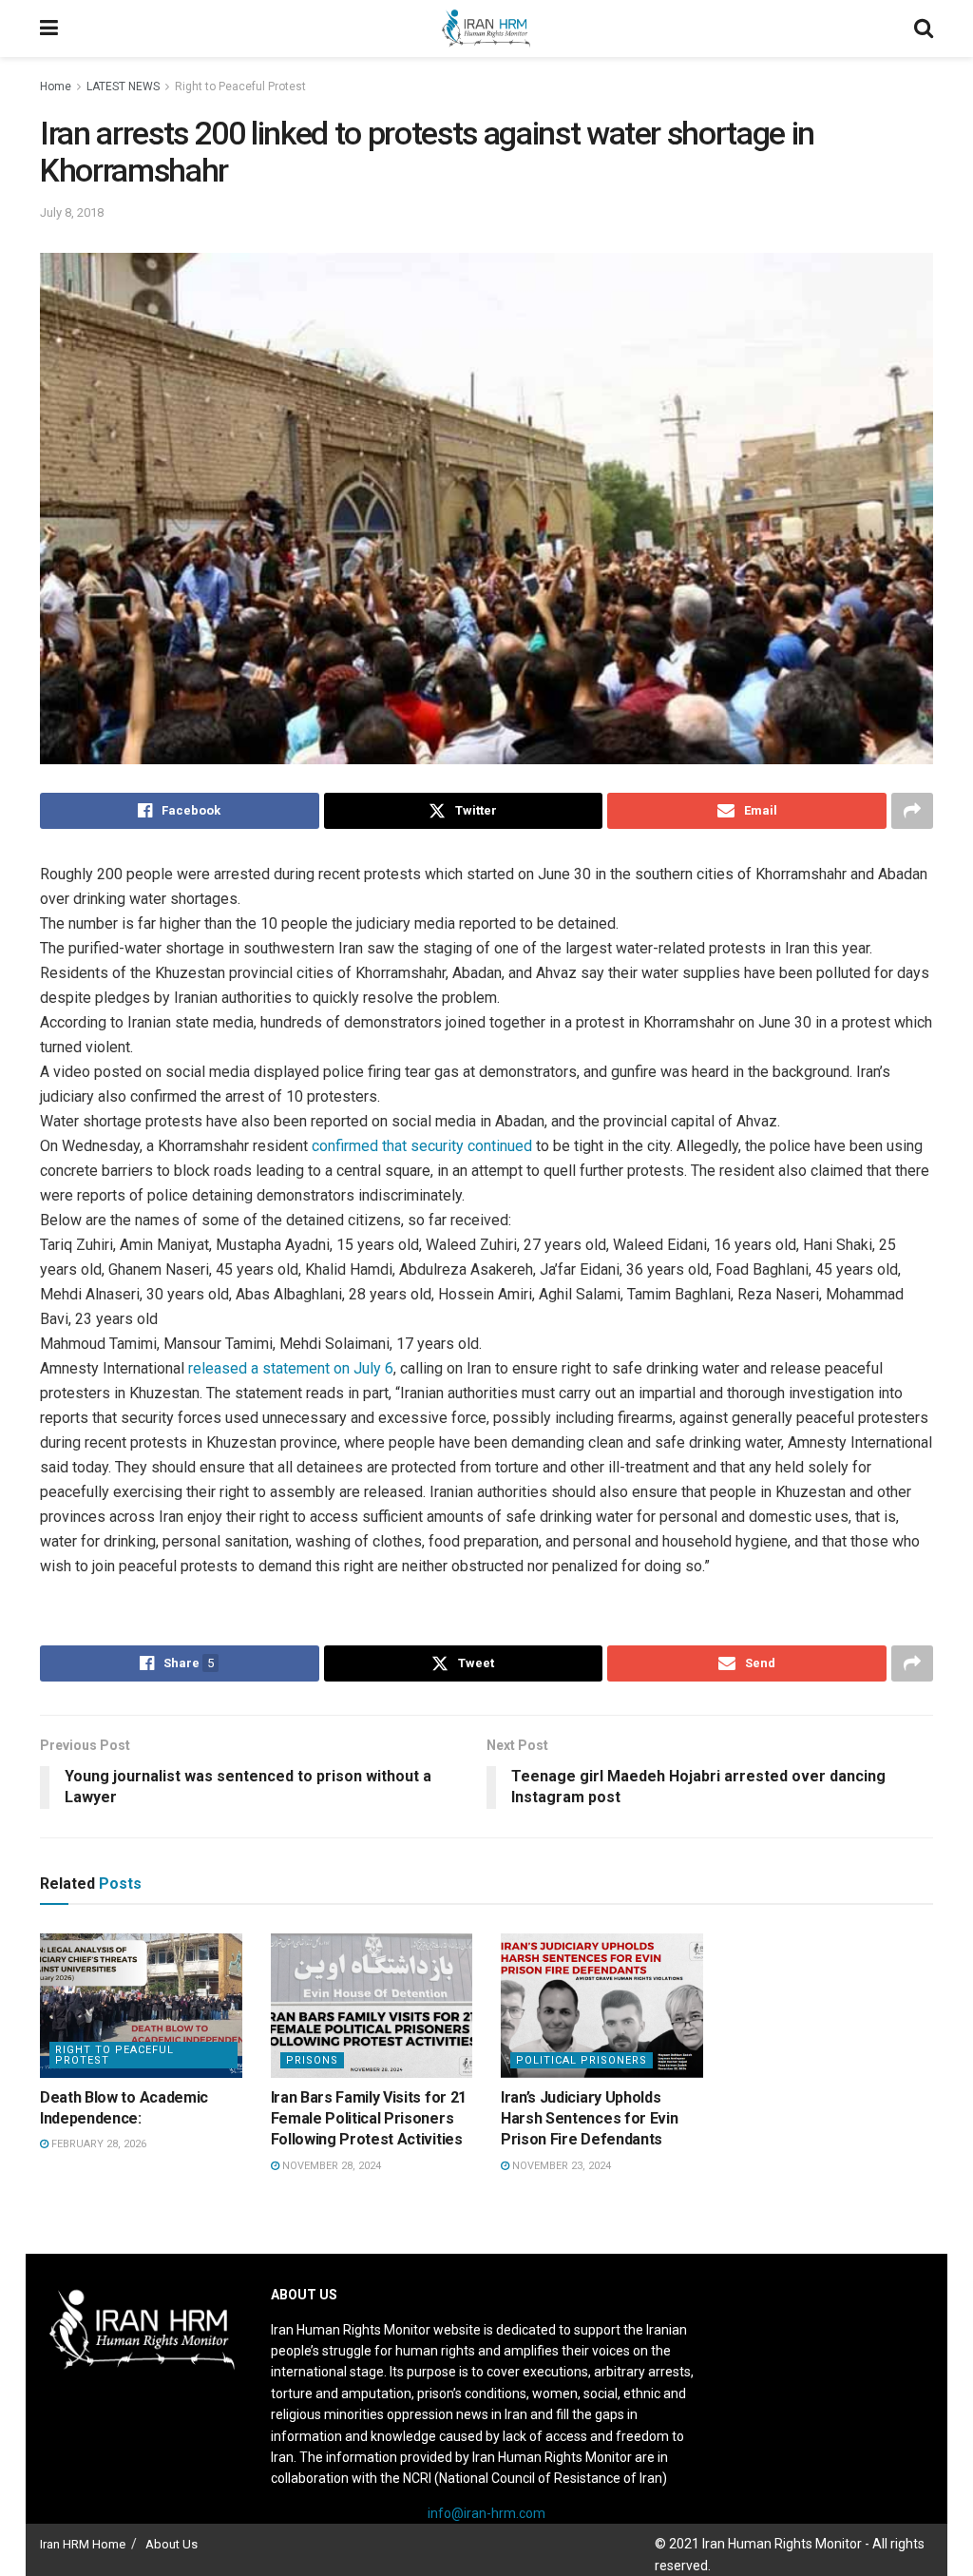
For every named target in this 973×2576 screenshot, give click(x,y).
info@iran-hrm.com (486, 2513)
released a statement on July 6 (291, 1368)
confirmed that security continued (422, 1146)
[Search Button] (924, 29)
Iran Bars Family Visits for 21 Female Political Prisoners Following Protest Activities (369, 2119)
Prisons (312, 2060)
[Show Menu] (49, 29)
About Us (172, 2544)
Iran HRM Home (83, 2544)
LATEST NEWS (123, 87)
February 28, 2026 (97, 2144)
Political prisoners (582, 2060)
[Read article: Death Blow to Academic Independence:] (141, 2006)
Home (56, 87)
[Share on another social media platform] (912, 811)
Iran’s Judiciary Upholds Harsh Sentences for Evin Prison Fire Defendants (589, 2119)
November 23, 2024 (560, 2166)
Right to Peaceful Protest (240, 87)
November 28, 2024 (330, 2166)
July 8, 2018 (72, 212)
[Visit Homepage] (486, 29)
